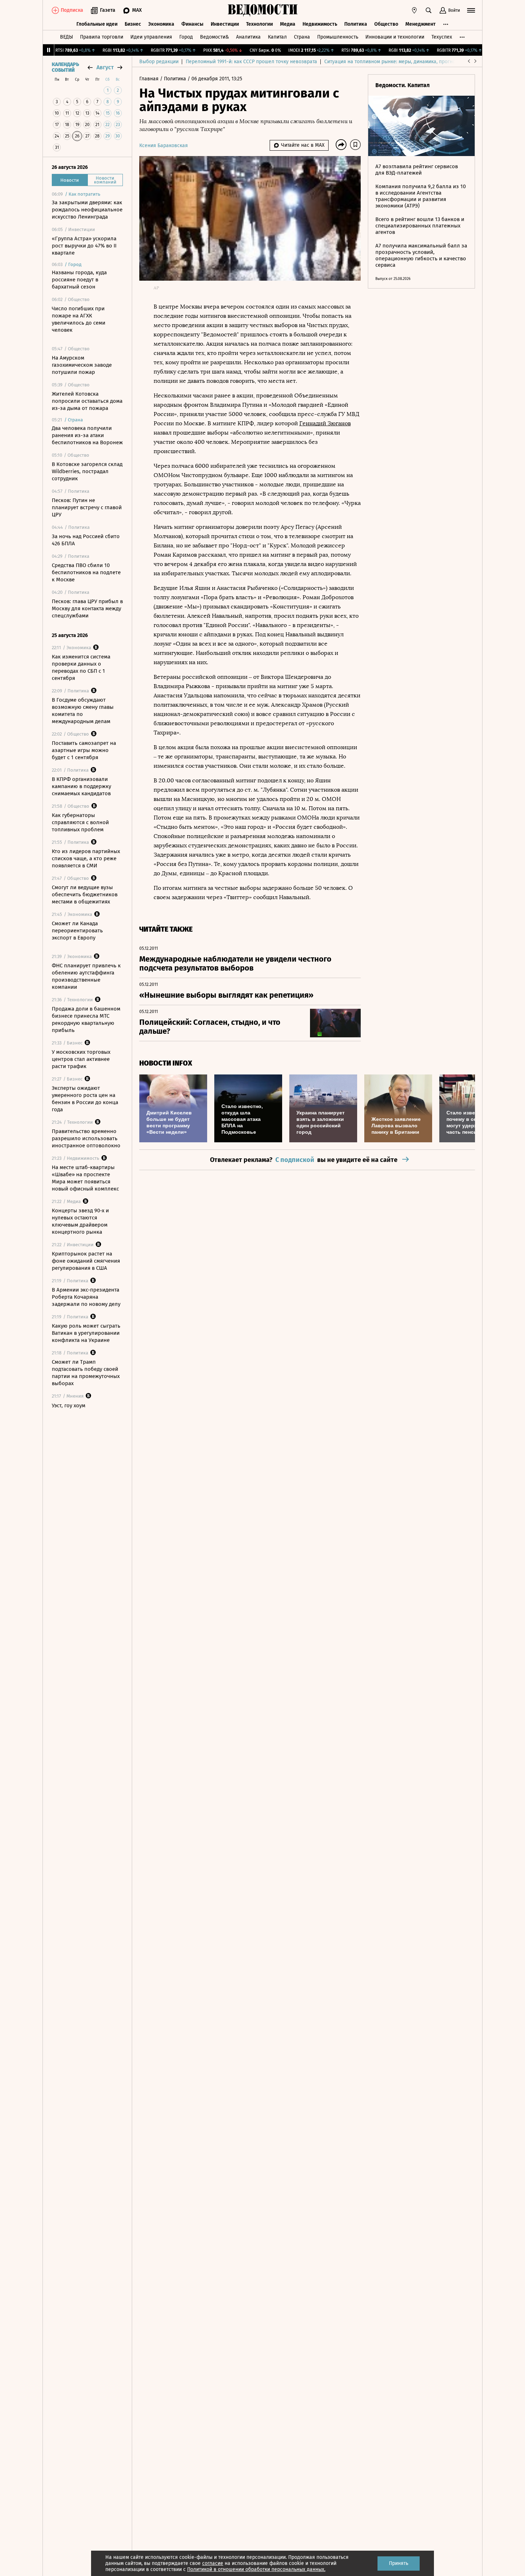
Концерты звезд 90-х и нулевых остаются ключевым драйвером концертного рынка (80, 1221)
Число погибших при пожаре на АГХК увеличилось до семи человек (79, 319)
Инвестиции (225, 24)
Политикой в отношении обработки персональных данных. (256, 2569)
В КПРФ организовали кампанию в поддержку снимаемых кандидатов (81, 786)
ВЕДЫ (66, 37)
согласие (213, 2563)
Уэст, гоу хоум (69, 1405)
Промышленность (338, 37)
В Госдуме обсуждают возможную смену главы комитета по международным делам (83, 711)
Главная (150, 79)
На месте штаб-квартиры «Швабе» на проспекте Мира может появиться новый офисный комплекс (85, 1178)
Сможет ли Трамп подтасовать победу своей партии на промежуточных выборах (86, 1373)
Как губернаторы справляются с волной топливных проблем (80, 822)
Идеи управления (151, 37)
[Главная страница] (262, 10)
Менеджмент (421, 24)
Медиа (288, 24)
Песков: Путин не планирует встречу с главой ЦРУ (87, 507)
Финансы (192, 24)
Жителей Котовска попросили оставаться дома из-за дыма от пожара (87, 401)
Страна (302, 37)
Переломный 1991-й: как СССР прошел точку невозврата (251, 62)
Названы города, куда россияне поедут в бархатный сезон (79, 280)
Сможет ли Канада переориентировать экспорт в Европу (77, 931)
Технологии (259, 24)
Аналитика (248, 37)
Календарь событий (65, 67)
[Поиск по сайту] (429, 10)
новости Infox (166, 1063)
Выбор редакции (159, 62)
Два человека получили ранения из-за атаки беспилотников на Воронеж (87, 435)
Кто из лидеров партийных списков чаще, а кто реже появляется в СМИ (86, 858)
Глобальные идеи (97, 24)
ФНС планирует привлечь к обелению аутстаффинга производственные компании (86, 976)
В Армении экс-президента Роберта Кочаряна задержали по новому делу (86, 1297)
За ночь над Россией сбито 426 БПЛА (86, 540)
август (105, 67)
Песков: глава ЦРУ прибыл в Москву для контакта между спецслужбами (87, 608)
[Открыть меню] (471, 10)
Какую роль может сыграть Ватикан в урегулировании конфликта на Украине (86, 1333)
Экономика (161, 24)
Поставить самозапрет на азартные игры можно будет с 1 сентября (84, 750)
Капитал (277, 37)
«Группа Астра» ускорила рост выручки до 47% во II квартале (84, 246)
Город (186, 37)
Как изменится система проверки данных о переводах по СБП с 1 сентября (81, 667)
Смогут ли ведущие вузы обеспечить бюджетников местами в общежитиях (85, 894)
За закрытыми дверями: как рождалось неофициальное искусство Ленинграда (87, 210)
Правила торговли (102, 37)
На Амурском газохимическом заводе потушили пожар (82, 365)
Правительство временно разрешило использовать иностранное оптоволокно (86, 1138)
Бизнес (133, 24)
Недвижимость (320, 24)
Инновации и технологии (395, 37)
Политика (356, 24)
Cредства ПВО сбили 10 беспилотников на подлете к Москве (86, 572)
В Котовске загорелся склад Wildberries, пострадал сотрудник (87, 471)
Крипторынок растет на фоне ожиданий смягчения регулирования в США (86, 1261)
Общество (386, 24)
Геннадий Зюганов (325, 423)
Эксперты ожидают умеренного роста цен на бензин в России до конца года (85, 1099)
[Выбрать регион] (414, 10)
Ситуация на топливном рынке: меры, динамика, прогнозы (393, 62)
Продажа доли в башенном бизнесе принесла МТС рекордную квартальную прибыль (86, 1019)
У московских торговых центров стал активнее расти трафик (81, 1059)
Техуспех (442, 37)
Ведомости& (214, 37)
